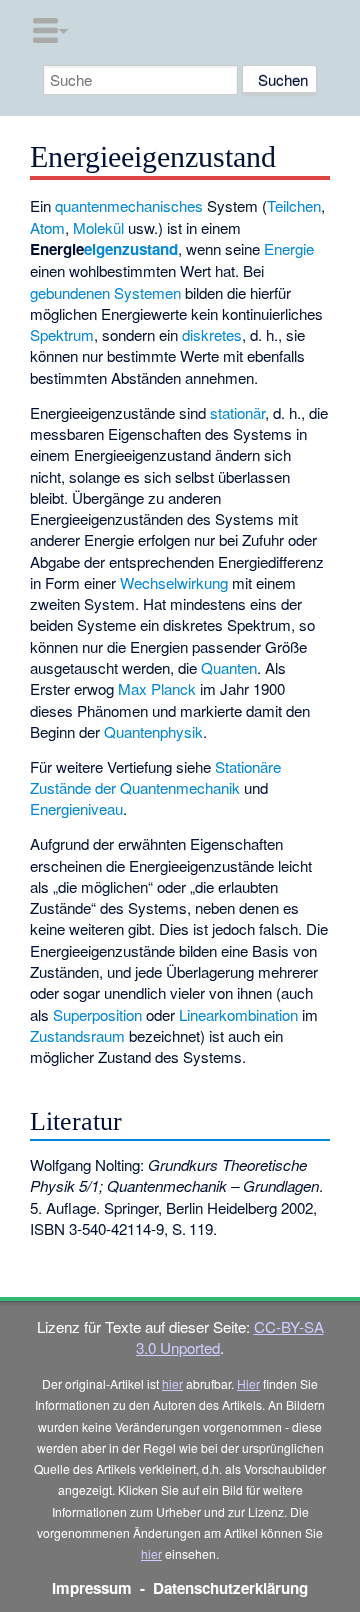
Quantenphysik (153, 731)
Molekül (98, 227)
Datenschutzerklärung (230, 1588)
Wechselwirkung (174, 582)
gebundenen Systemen (105, 292)
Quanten (229, 667)
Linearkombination (238, 1014)
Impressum (92, 1588)
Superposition (97, 1014)
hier (172, 1383)
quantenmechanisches (129, 205)
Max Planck (157, 688)
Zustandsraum (77, 1035)
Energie (289, 248)
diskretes (212, 334)
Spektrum (62, 334)
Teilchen (294, 205)
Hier (248, 1383)
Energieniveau (76, 808)
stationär (237, 412)
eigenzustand (131, 249)
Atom (47, 227)
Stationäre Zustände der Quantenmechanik (155, 777)
